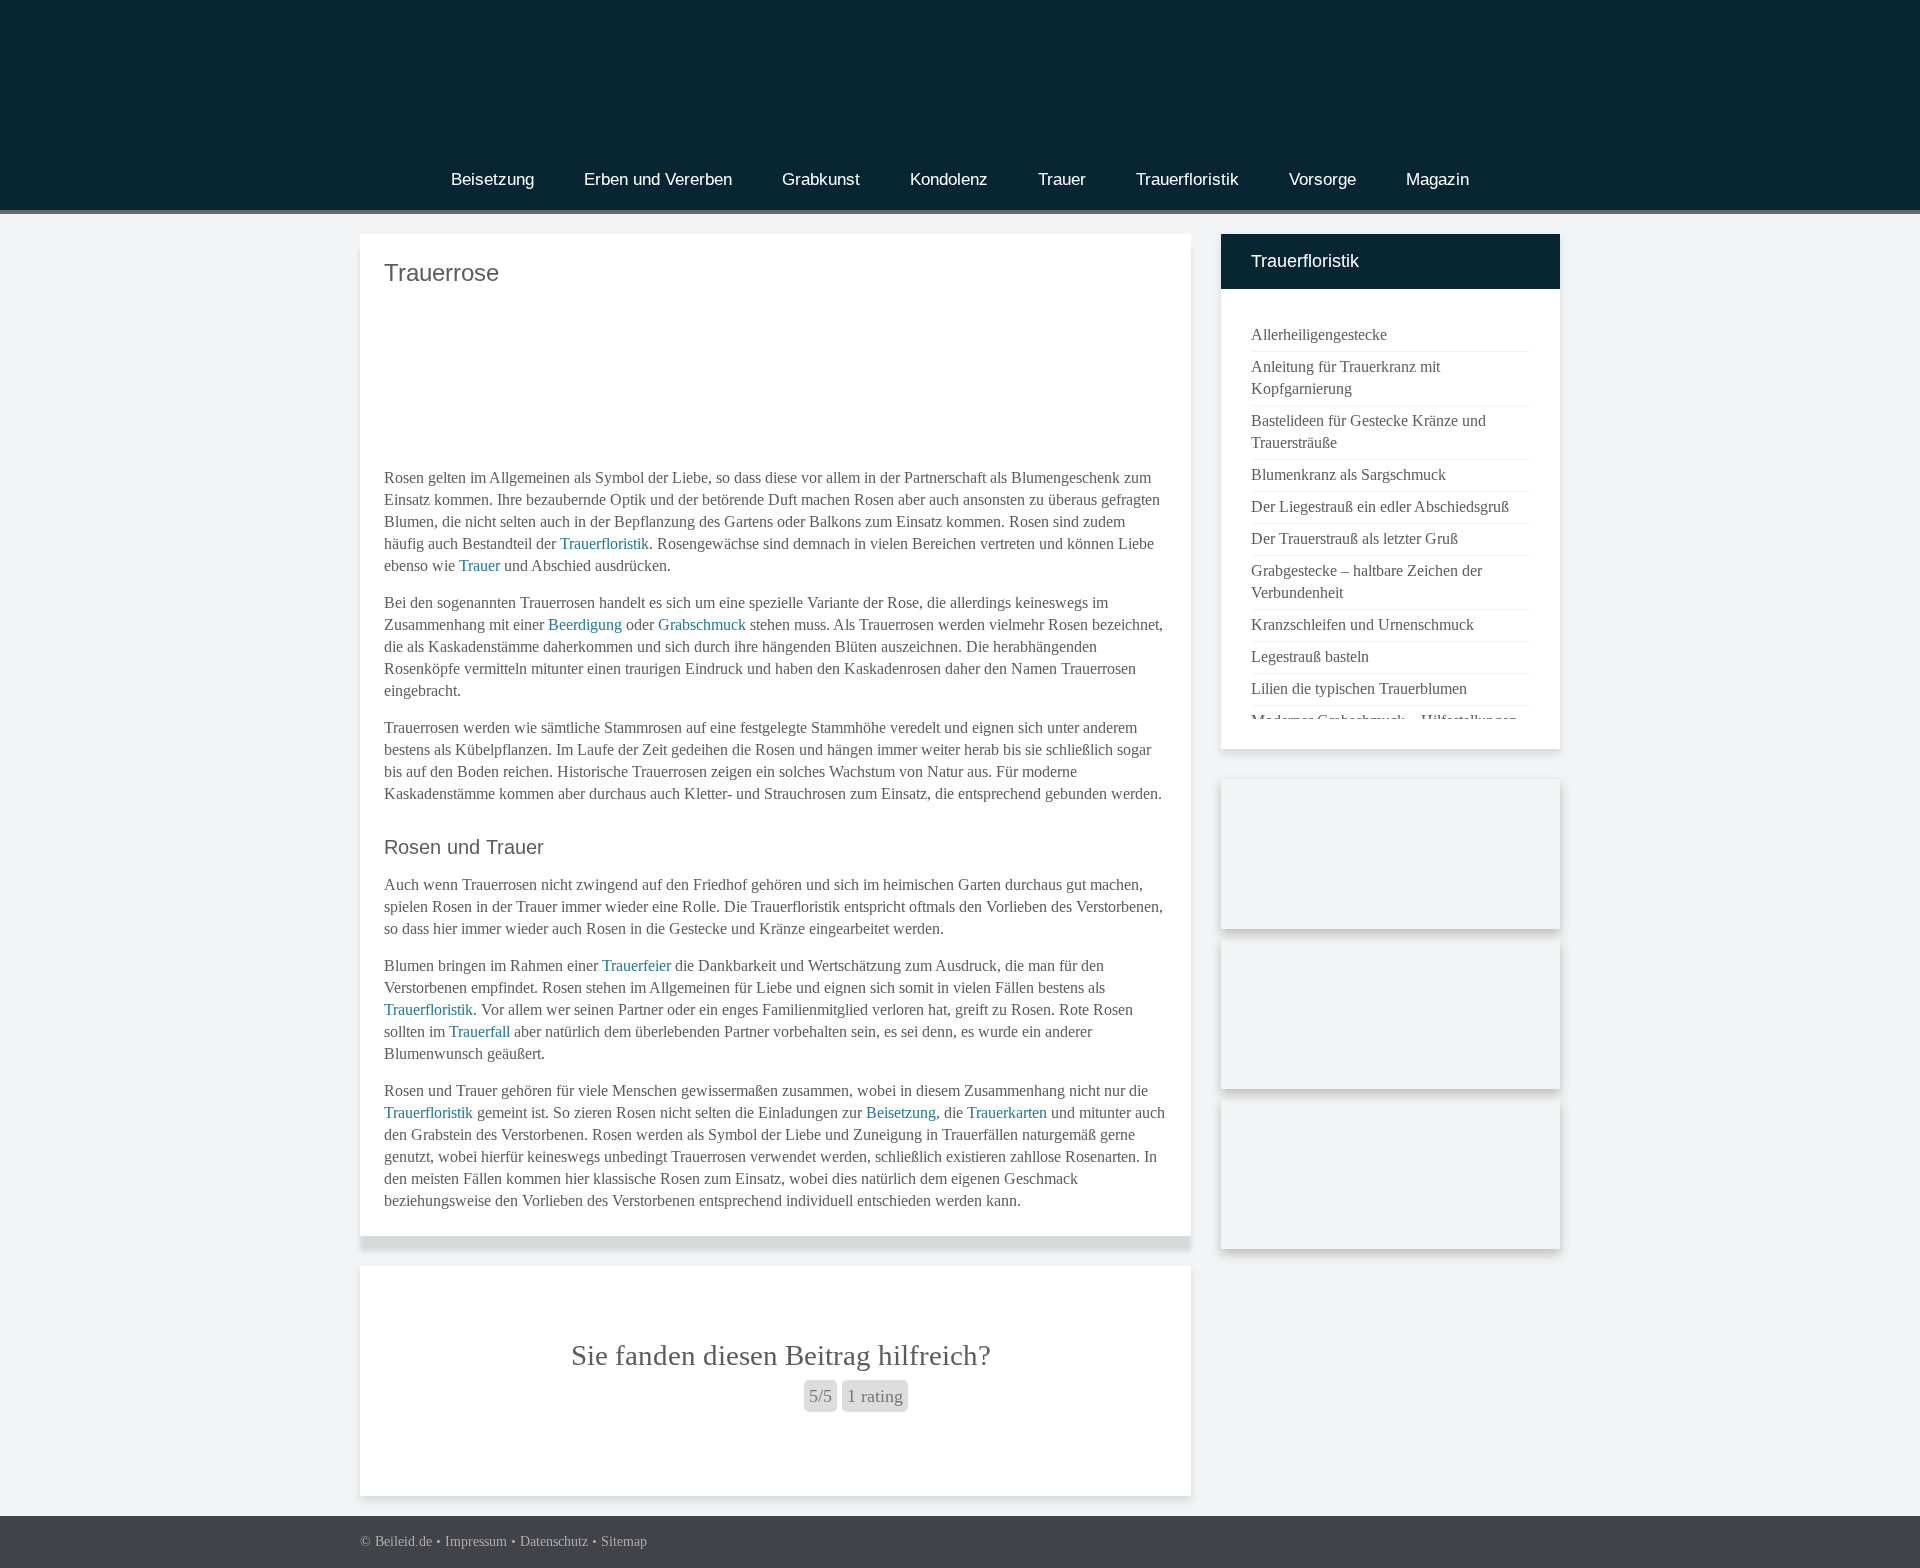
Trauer (1062, 179)
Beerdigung (585, 624)
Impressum (476, 1541)
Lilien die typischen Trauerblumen (1359, 688)
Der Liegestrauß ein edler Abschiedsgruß (1380, 506)
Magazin (1437, 179)
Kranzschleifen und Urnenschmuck (1362, 624)
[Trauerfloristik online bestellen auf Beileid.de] (1390, 1017)
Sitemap (624, 1541)
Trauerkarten (1007, 1112)
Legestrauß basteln (1310, 656)
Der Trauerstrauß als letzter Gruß (1354, 538)
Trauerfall (479, 1031)
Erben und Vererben (658, 179)
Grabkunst (821, 179)
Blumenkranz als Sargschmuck (1348, 474)
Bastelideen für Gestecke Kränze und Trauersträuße (1368, 431)
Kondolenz (949, 179)
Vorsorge (1322, 179)
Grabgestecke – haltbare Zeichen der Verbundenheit (1366, 581)
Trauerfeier (636, 965)
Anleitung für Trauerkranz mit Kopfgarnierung (1345, 377)
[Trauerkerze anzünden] (1390, 1177)
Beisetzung (492, 179)
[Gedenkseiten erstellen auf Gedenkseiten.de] (1390, 857)
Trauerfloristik (1187, 179)
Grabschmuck (702, 624)
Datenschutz (554, 1541)
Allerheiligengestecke (1319, 334)
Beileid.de (403, 1541)
